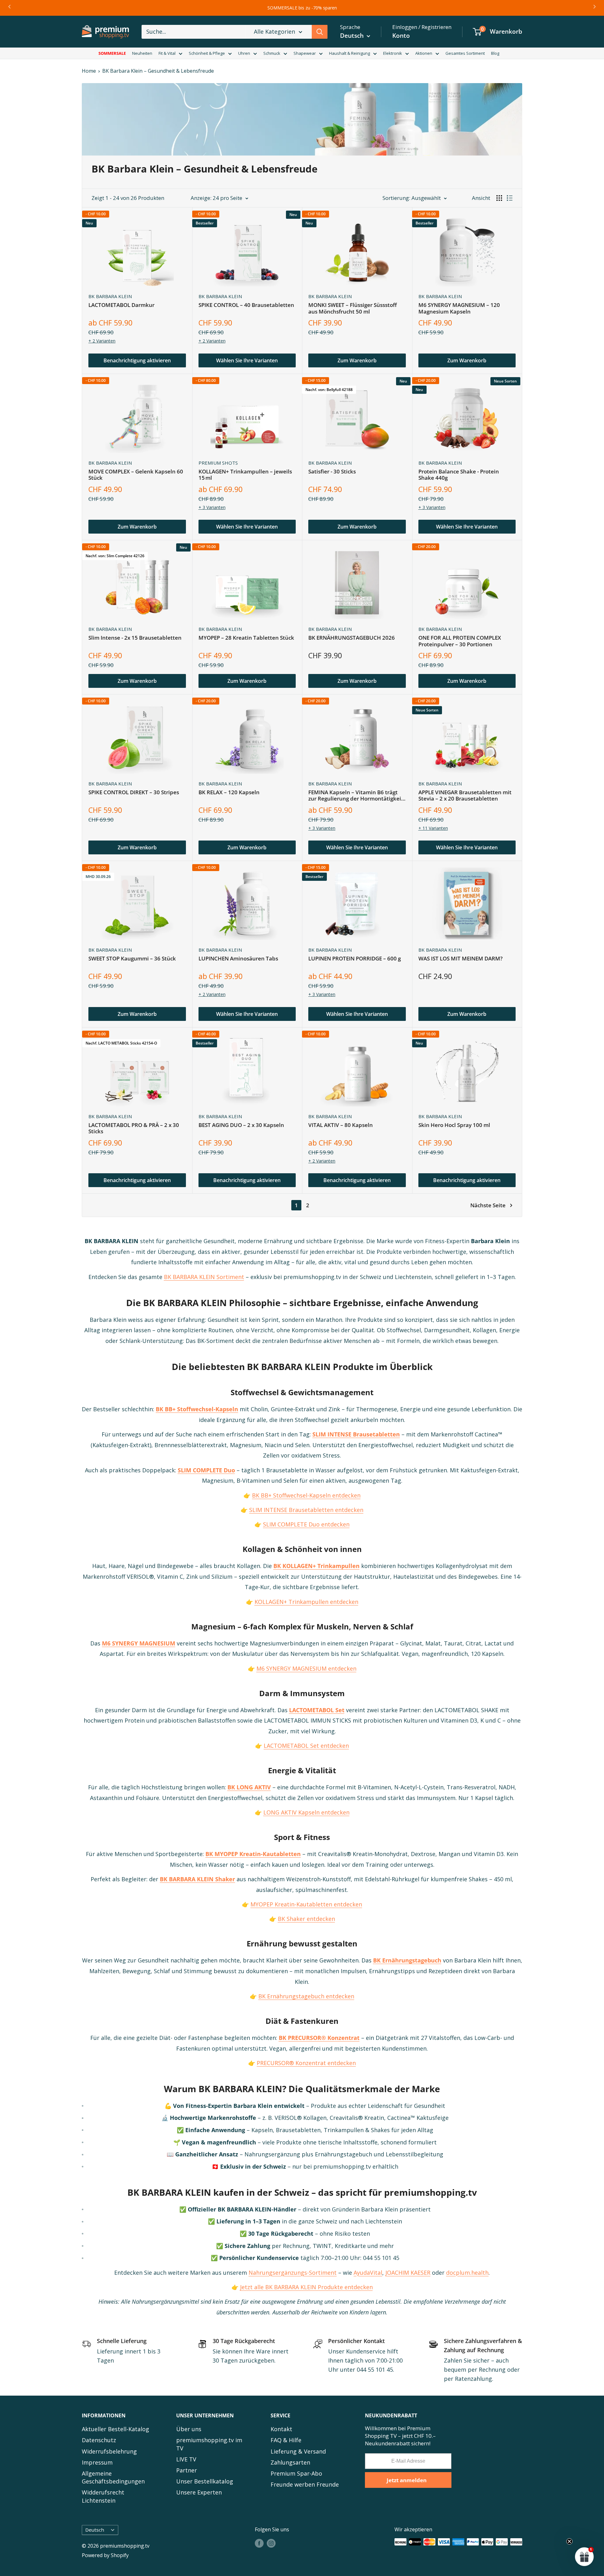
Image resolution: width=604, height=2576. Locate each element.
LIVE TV (186, 2459)
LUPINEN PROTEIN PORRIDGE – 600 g (355, 959)
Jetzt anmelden (407, 2480)
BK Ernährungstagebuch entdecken (306, 1996)
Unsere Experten (199, 2492)
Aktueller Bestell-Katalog (115, 2429)
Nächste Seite (488, 1205)
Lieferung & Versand (298, 2451)
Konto (401, 36)
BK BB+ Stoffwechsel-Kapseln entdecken (306, 1495)
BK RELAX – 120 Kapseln (229, 793)
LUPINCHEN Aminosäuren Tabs (238, 959)
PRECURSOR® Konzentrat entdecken (306, 2063)
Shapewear (305, 53)
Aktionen (424, 53)
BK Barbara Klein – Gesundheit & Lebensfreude (158, 71)
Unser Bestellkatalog (205, 2481)
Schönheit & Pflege (207, 53)
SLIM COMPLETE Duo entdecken (306, 1524)
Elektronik (393, 53)
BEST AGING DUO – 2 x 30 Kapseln (241, 1125)
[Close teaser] (569, 2541)
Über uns (189, 2429)
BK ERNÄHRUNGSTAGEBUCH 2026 (352, 638)
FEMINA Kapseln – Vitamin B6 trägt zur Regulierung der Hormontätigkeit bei (356, 796)
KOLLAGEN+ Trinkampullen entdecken (306, 1602)
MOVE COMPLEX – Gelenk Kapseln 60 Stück (136, 475)
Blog (495, 53)
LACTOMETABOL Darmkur (121, 305)
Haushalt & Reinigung (350, 53)
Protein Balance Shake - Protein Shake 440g (459, 475)
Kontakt (281, 2429)
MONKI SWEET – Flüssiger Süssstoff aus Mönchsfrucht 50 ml (352, 308)
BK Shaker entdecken (306, 1919)
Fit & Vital (167, 53)
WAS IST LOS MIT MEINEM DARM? (461, 959)
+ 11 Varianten (433, 828)
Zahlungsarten (290, 2462)
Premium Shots (218, 463)
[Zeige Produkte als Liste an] (510, 198)
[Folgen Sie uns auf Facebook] (259, 2543)
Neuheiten (142, 53)
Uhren (244, 53)
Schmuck (272, 53)
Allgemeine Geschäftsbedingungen (113, 2477)
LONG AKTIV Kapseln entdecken (306, 1812)
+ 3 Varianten (212, 507)
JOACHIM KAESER (408, 2273)
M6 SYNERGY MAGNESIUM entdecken (306, 1668)
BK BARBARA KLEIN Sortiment (204, 1277)
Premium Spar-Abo (296, 2473)
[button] (584, 2556)
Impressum (97, 2462)
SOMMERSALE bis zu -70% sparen (302, 8)
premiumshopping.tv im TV (209, 2444)
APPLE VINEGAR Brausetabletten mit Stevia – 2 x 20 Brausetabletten (465, 796)
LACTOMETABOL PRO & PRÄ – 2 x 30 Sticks (134, 1128)
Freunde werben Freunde (305, 2484)
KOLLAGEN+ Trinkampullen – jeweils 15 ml (245, 475)
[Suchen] (320, 32)
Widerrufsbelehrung (109, 2451)
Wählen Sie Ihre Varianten (247, 360)
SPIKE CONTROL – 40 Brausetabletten (246, 305)
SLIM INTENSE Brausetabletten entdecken (306, 1510)
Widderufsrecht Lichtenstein (103, 2496)
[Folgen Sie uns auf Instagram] (271, 2543)
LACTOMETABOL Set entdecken (306, 1746)
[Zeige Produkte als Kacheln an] (499, 198)
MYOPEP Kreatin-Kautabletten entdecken (306, 1904)
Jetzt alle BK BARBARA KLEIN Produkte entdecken (306, 2287)
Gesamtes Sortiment (465, 53)
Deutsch (95, 2530)
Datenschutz (99, 2440)
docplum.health (467, 2273)
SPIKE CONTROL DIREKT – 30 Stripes (134, 793)
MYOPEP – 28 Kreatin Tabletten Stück (246, 638)
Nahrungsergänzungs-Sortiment (293, 2273)
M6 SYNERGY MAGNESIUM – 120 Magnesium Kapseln (459, 308)
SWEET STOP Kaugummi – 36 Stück (132, 959)
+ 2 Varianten (102, 341)
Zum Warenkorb (357, 360)
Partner (187, 2470)
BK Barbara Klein (110, 296)
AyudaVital (368, 2273)
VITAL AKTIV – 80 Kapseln (341, 1125)
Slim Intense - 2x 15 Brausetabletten (135, 638)
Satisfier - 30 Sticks (332, 472)
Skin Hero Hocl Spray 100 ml (454, 1125)
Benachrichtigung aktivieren (137, 360)
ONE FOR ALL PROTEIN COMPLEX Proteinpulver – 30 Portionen (460, 641)
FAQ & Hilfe (286, 2440)
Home (89, 71)
